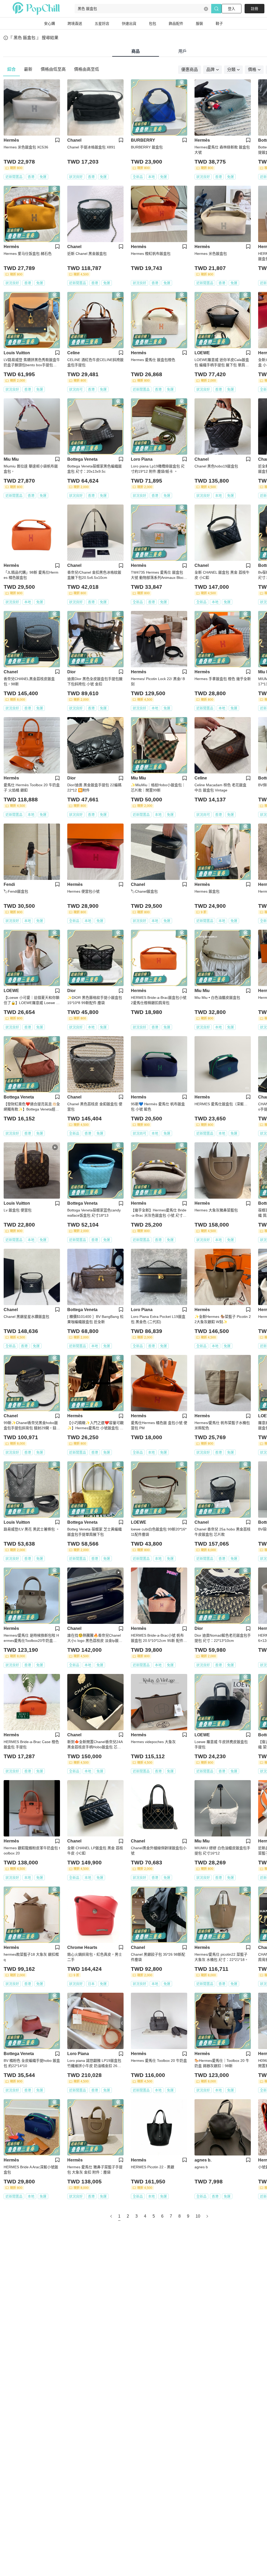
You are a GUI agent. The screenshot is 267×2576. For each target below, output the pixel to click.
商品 (136, 51)
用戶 (183, 51)
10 (198, 2216)
